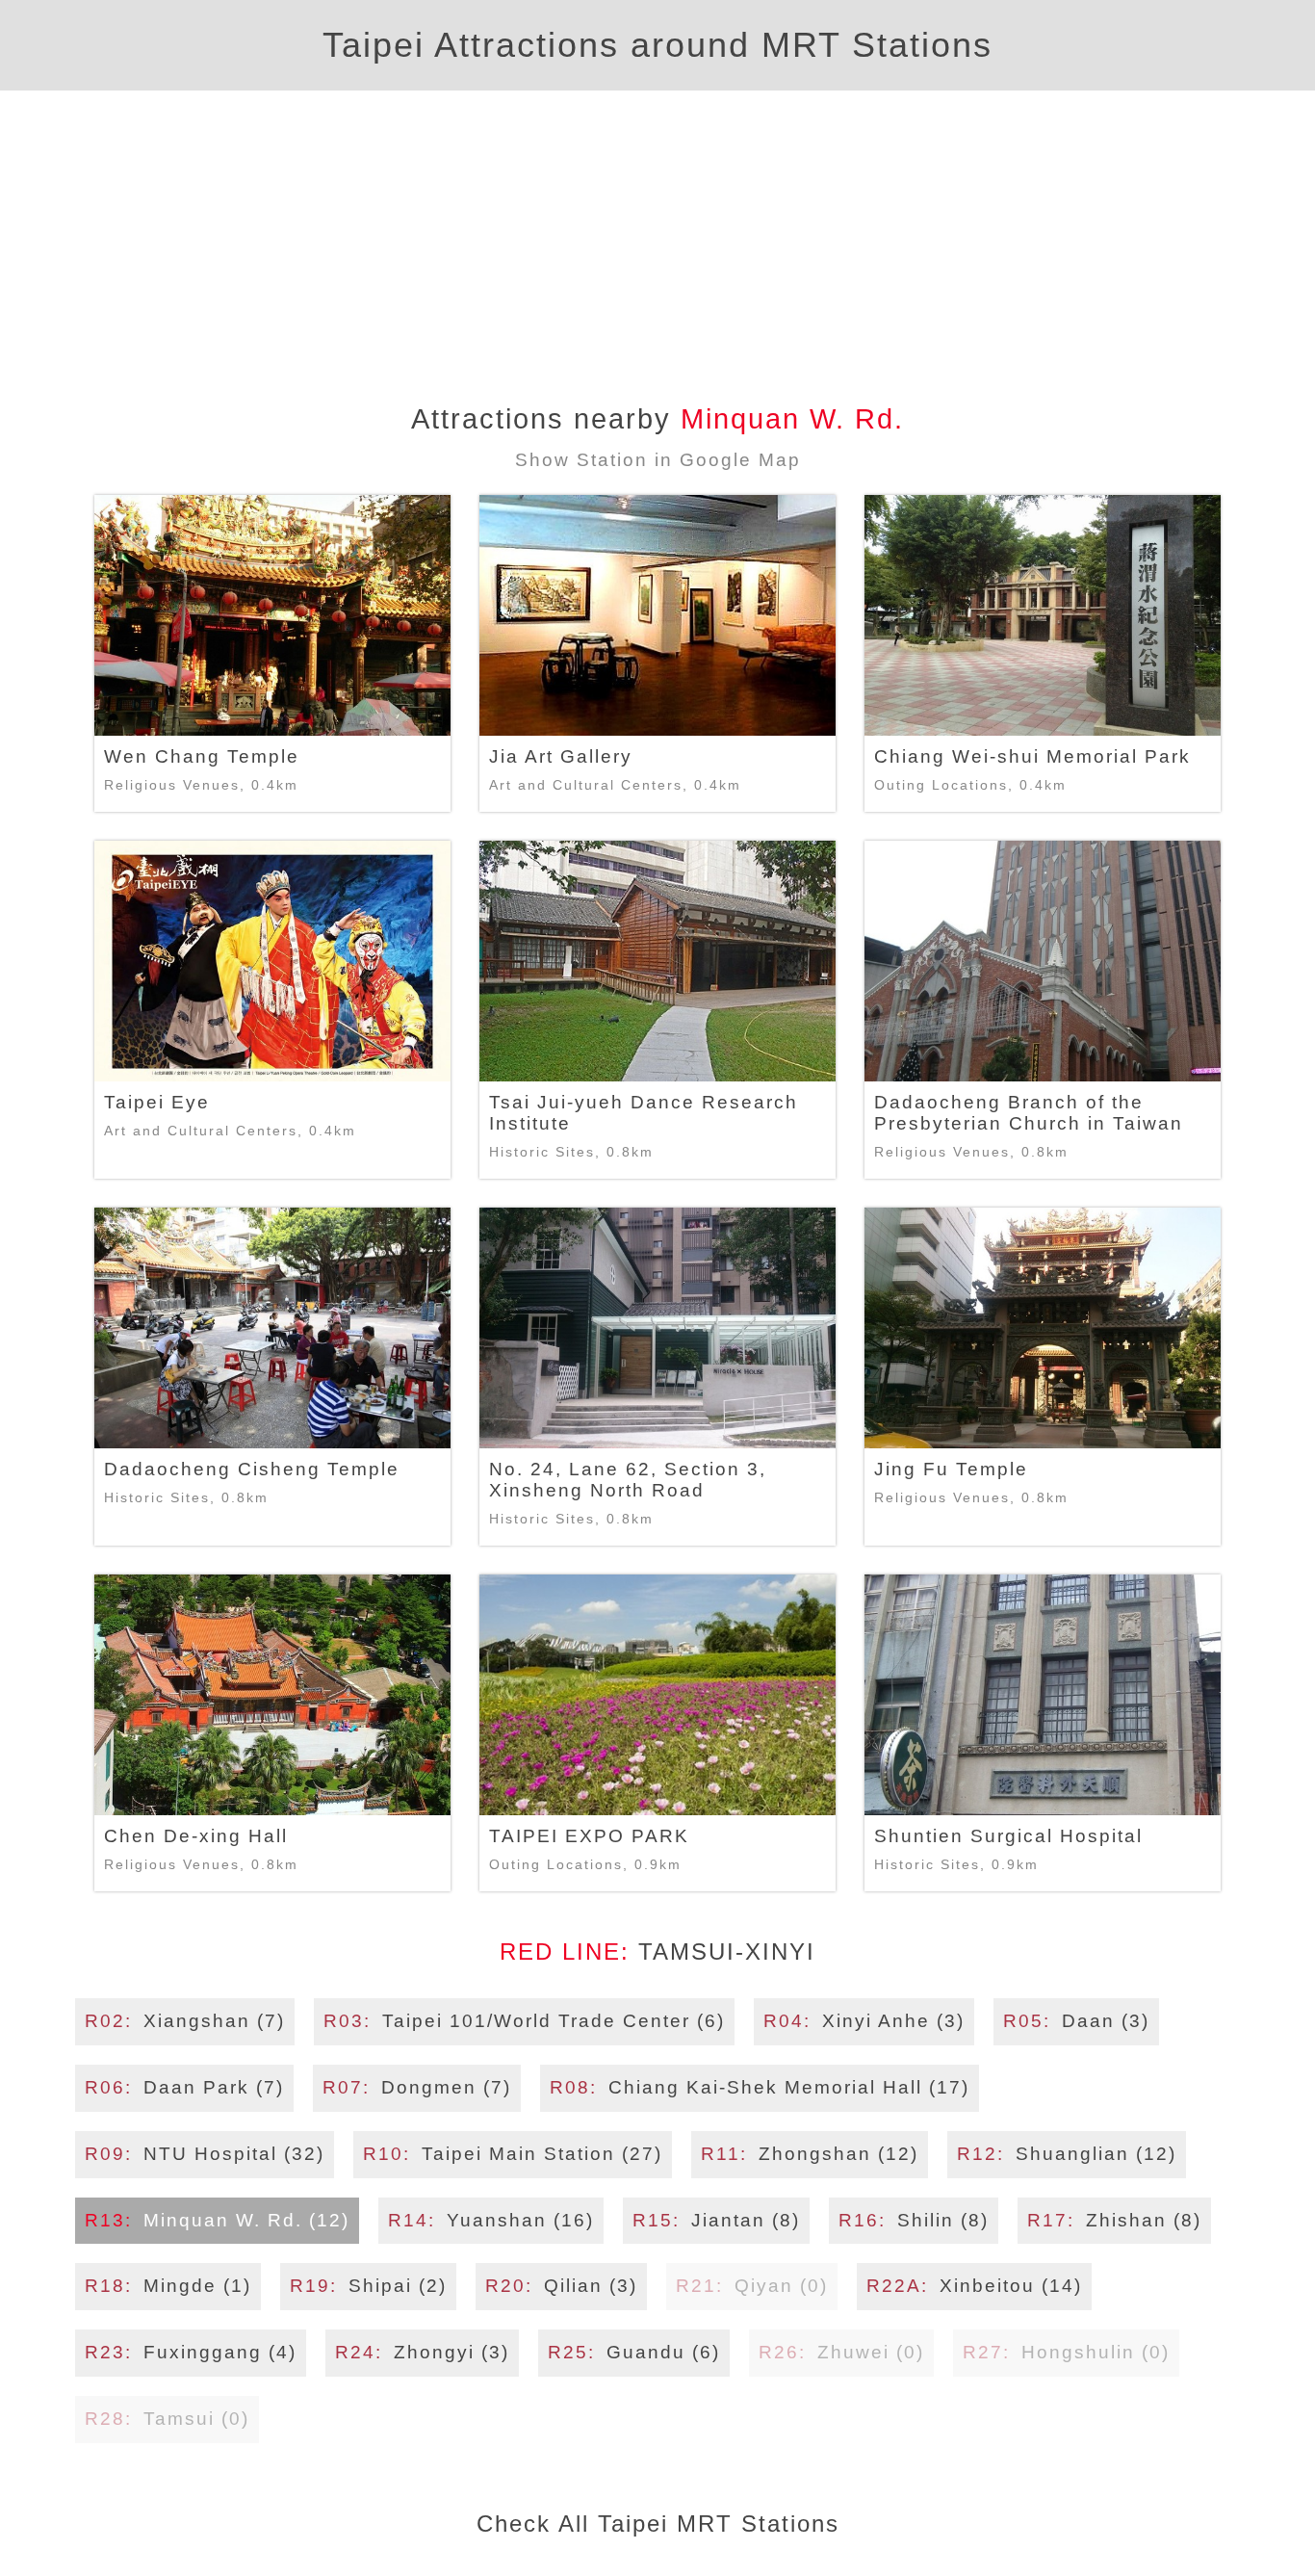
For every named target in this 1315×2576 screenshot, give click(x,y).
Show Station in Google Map (658, 460)
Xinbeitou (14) (974, 2286)
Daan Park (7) (184, 2087)
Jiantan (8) (716, 2220)
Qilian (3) (561, 2286)
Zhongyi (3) (422, 2352)
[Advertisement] (657, 235)
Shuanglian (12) (1067, 2154)
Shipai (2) (368, 2286)
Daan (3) (1076, 2021)
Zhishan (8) (1114, 2220)
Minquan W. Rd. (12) (217, 2220)
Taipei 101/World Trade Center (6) (524, 2021)
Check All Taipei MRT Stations (658, 2524)
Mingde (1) (168, 2286)
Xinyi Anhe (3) (864, 2021)
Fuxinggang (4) (191, 2352)
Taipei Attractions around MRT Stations (657, 45)
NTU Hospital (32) (205, 2154)
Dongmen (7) (417, 2087)
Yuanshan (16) (491, 2220)
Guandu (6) (634, 2352)
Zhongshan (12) (810, 2154)
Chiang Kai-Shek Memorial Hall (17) (760, 2087)
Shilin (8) (914, 2220)
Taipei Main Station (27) (513, 2154)
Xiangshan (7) (185, 2021)
